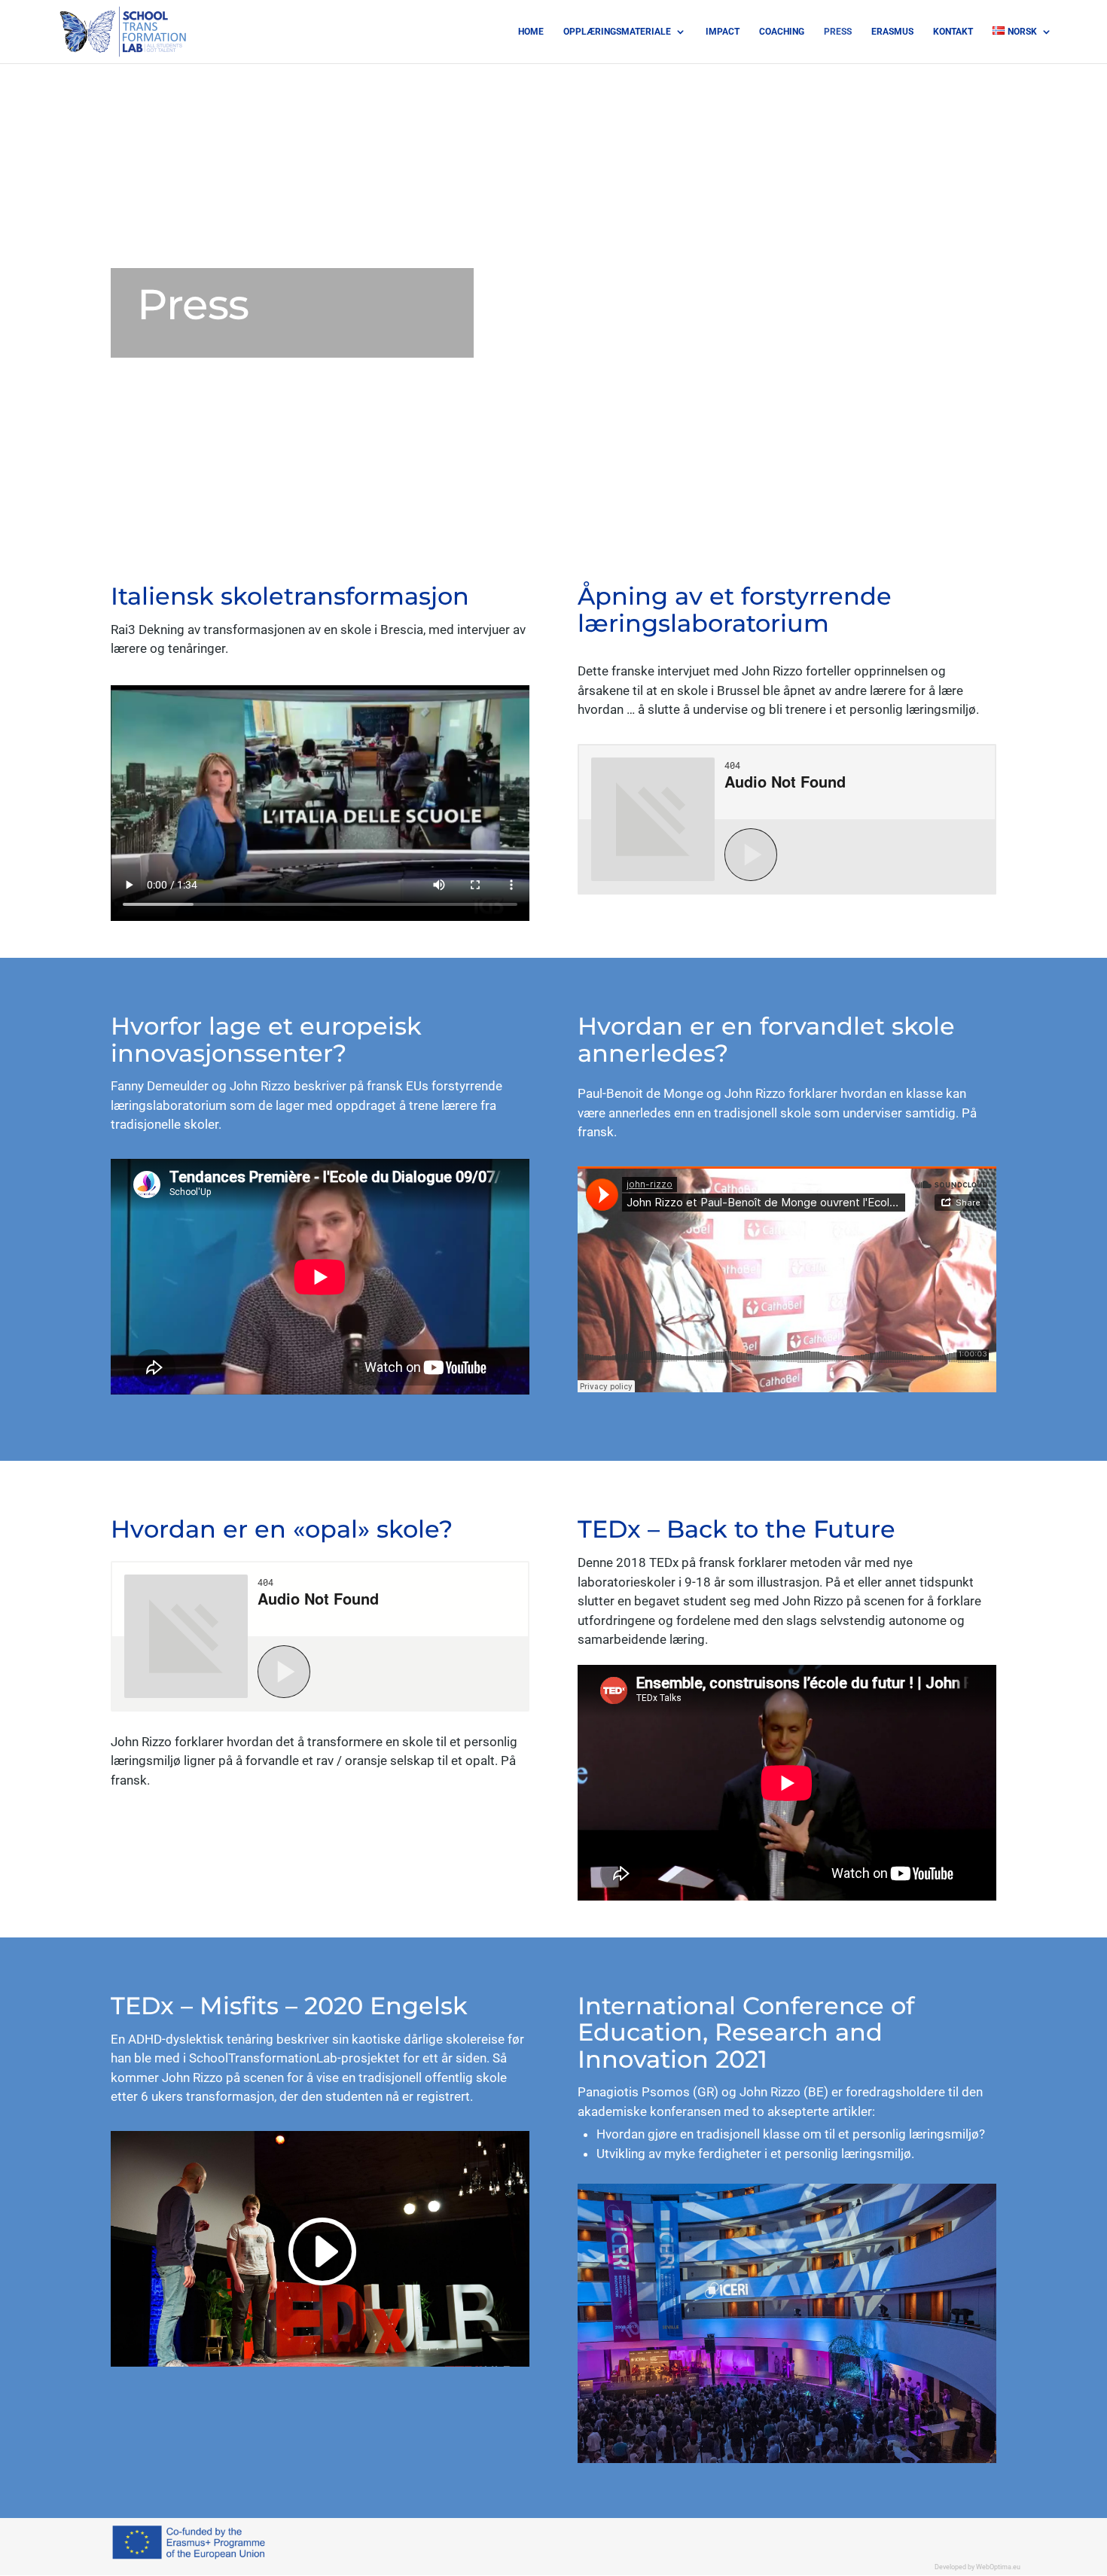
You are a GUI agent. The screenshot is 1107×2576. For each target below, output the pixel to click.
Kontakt (953, 32)
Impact (723, 32)
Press (838, 32)
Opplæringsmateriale (617, 32)
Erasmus (892, 32)
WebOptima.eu (998, 2567)
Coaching (782, 32)
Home (531, 32)
